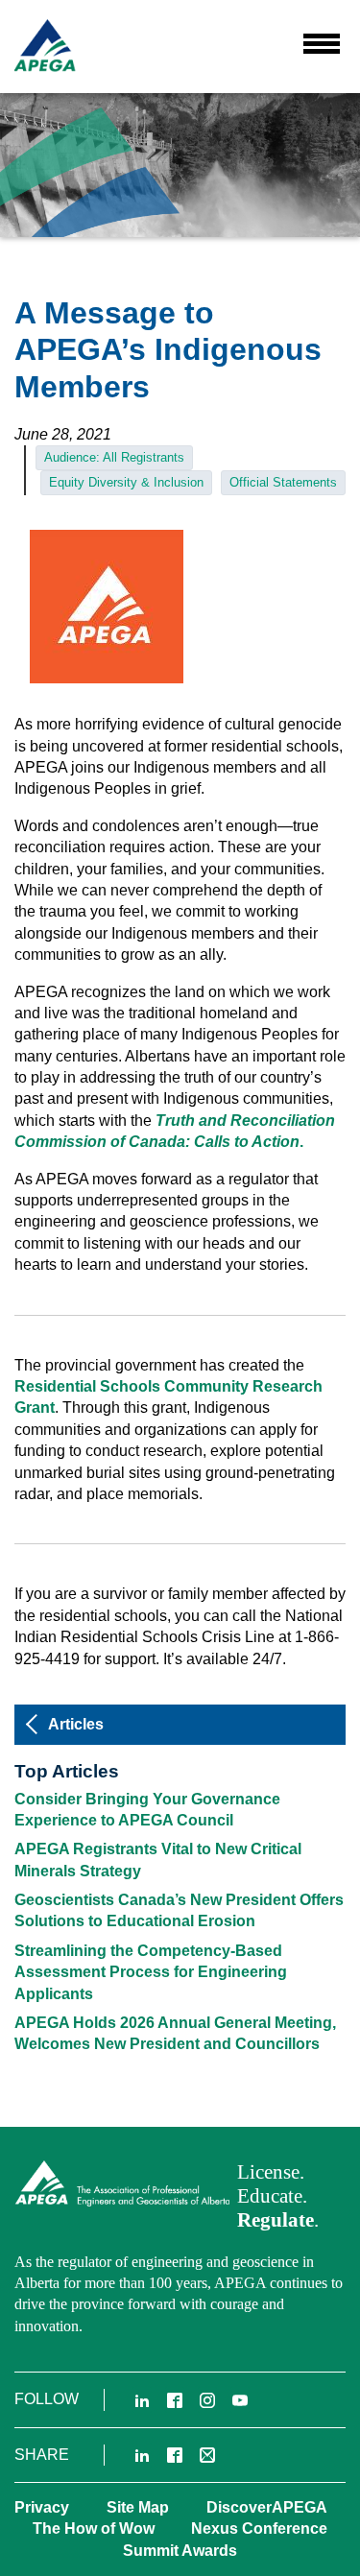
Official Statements (283, 482)
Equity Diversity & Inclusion (126, 482)
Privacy (42, 2507)
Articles (76, 1724)
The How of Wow (94, 2528)
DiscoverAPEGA (267, 2507)
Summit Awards (180, 2551)
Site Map (138, 2507)
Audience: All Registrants (114, 457)
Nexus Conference (259, 2528)
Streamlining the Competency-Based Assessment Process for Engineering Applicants (151, 1972)
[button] (322, 44)
